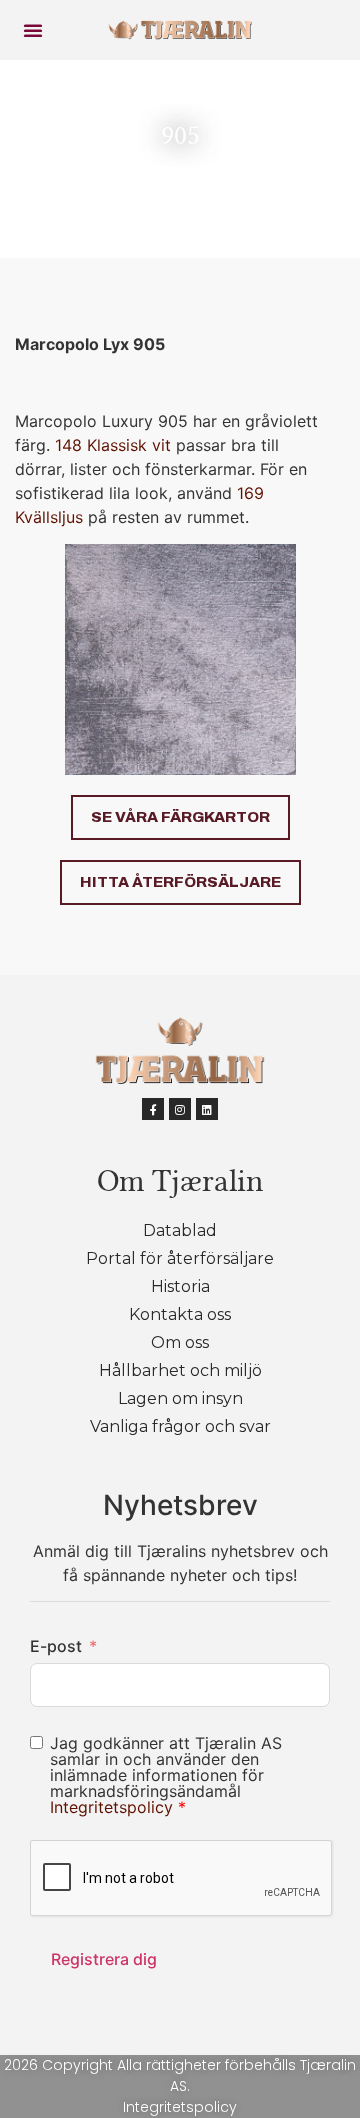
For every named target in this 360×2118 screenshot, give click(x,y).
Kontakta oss (180, 1314)
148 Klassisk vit (113, 445)
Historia (180, 1286)
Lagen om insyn (180, 1398)
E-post (56, 1646)
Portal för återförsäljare (180, 1258)
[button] (33, 30)
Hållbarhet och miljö (180, 1370)
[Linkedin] (207, 1109)
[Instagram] (180, 1109)
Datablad (180, 1230)
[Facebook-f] (153, 1109)
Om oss (180, 1342)
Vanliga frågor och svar (180, 1426)
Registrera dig (104, 1959)
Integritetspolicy (114, 1807)
